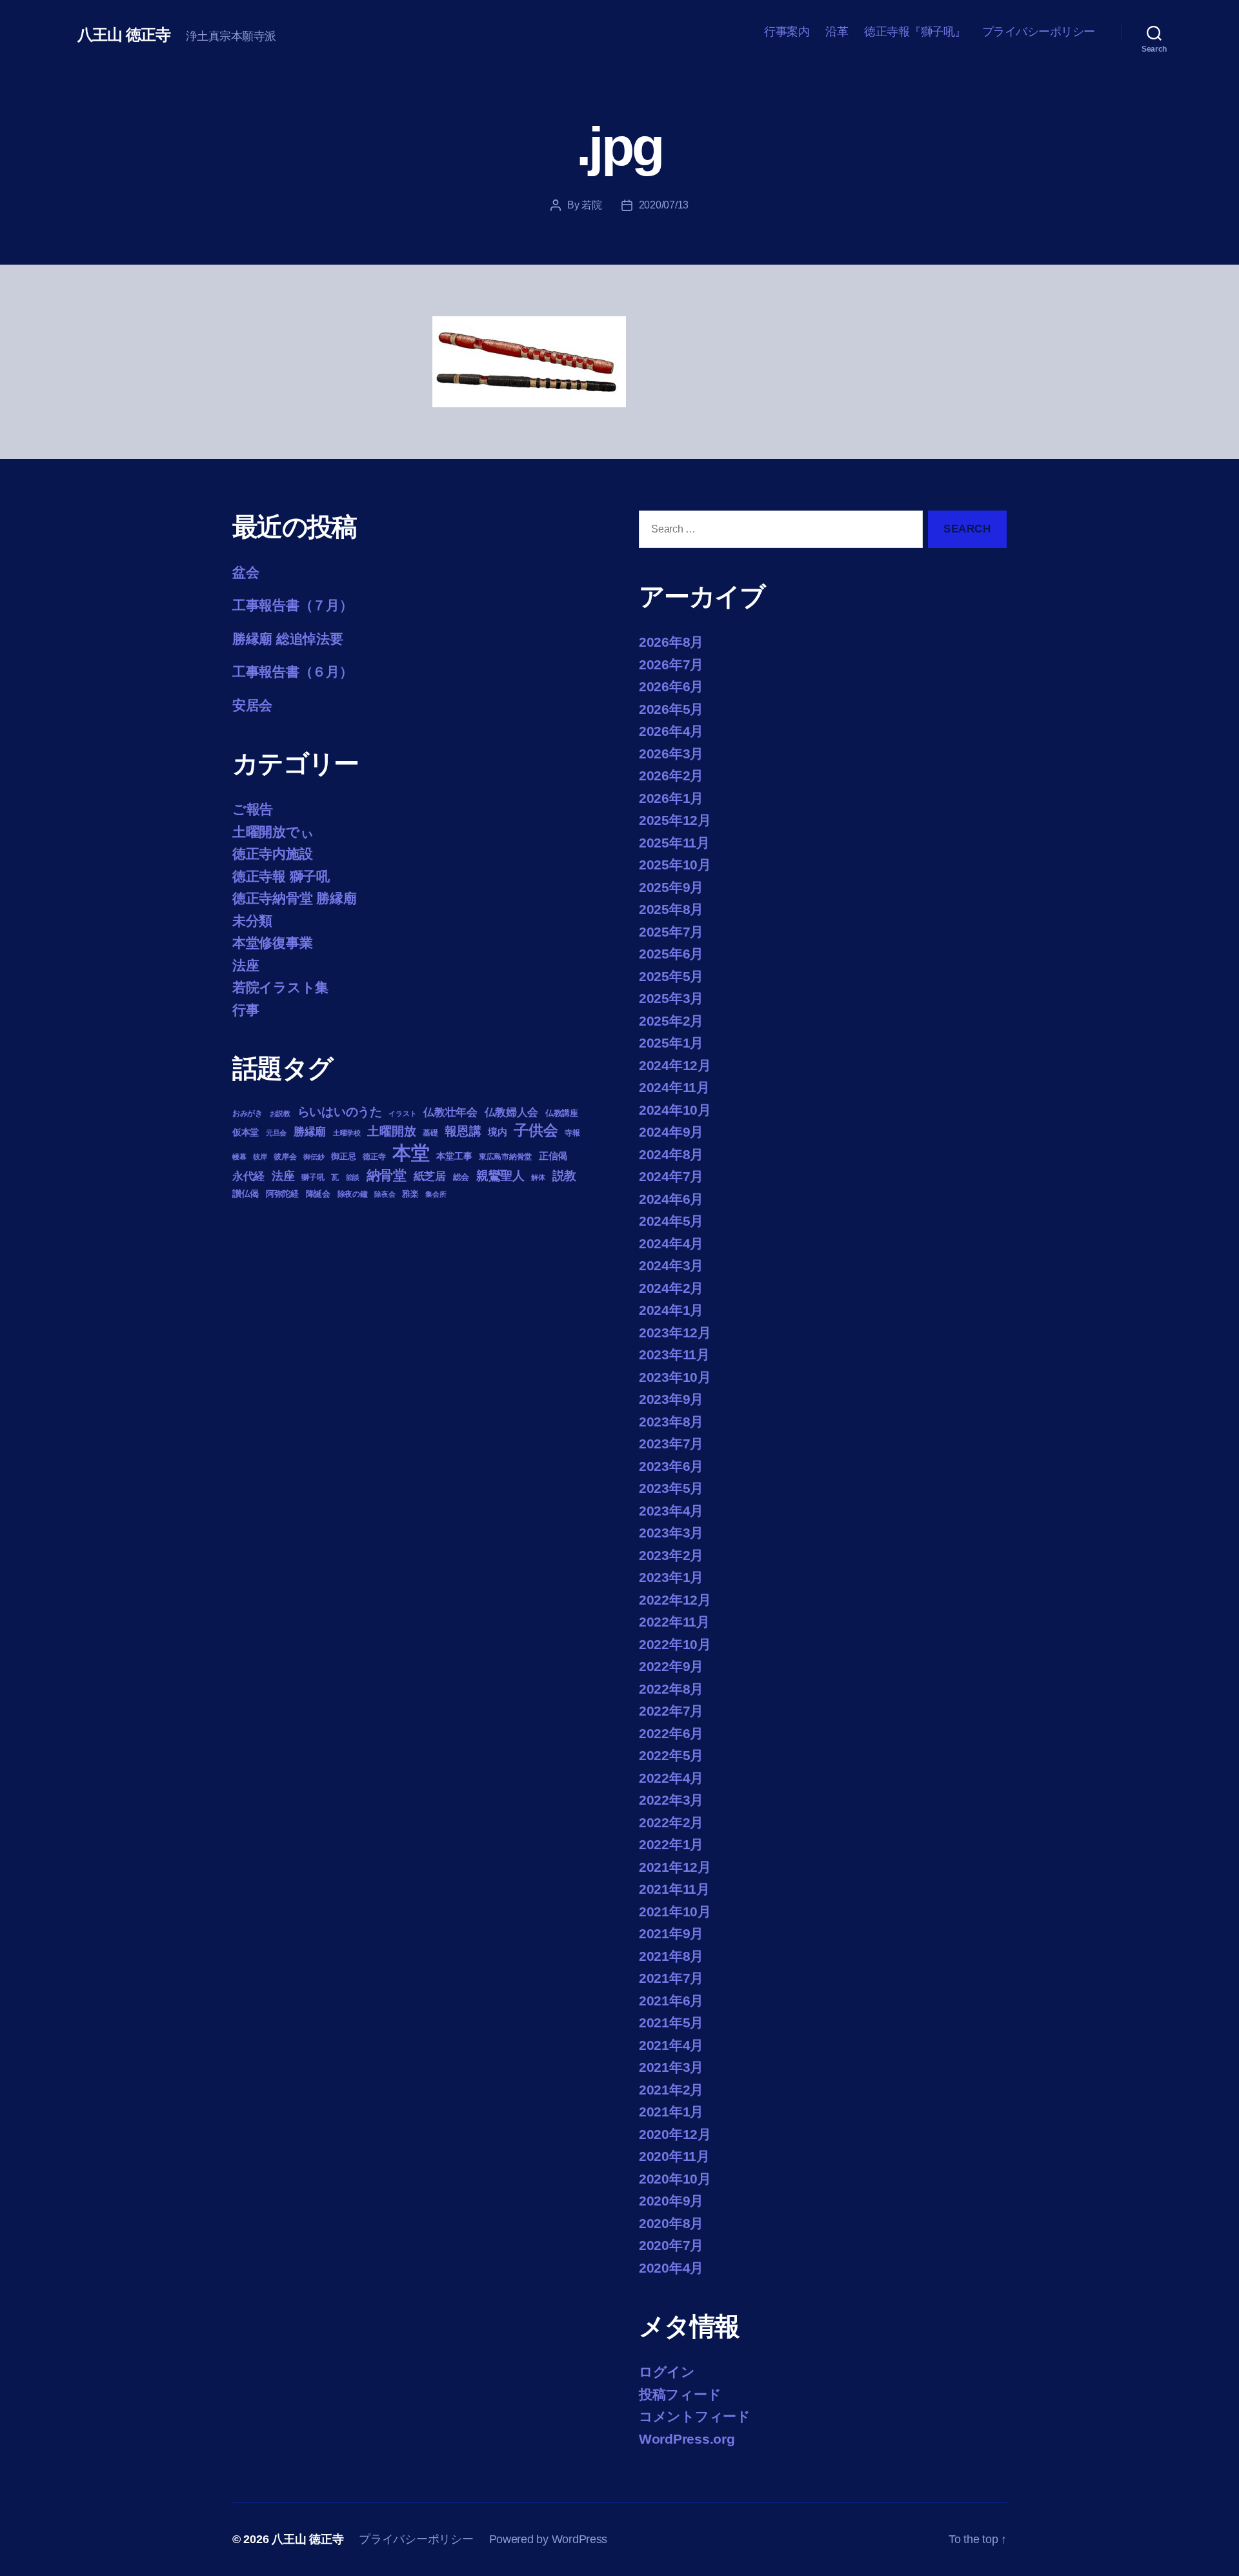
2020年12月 (675, 2134)
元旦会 (276, 1133)
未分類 (252, 921)
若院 (591, 205)
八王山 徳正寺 (124, 35)
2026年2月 (671, 776)
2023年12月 (675, 1333)
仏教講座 (562, 1113)
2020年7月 (671, 2245)
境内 (497, 1132)
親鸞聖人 (500, 1176)
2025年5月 (671, 976)
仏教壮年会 (450, 1112)
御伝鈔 (314, 1157)
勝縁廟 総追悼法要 (288, 639)
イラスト (402, 1113)
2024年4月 (671, 1243)
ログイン (667, 2372)
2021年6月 (671, 2001)
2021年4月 (671, 2045)
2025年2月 (671, 1021)
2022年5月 (671, 1755)
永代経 (248, 1176)
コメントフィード (695, 2416)
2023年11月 (674, 1354)
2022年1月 (671, 1844)
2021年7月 (671, 1978)
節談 (353, 1177)
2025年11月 (674, 843)
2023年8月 (671, 1422)
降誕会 (318, 1194)
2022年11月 (674, 1622)
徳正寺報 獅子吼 (281, 876)
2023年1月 (671, 1577)
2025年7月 (671, 932)
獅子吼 (313, 1177)
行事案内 (787, 32)
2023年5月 (671, 1488)
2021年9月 (671, 1933)
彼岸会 (285, 1157)
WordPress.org (687, 2439)
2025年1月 (671, 1043)
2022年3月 (671, 1800)
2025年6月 (671, 954)
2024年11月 (674, 1087)
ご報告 (253, 809)
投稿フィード (680, 2394)
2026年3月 (671, 754)
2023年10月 (675, 1377)
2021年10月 (675, 1912)
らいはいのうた (340, 1112)
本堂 (411, 1152)
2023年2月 (671, 1555)
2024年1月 (671, 1310)
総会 (461, 1177)
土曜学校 (347, 1133)
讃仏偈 (246, 1194)
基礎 (430, 1133)
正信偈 (553, 1156)
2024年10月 (675, 1110)
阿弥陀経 (282, 1194)
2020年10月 (675, 2179)
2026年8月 (671, 642)
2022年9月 (671, 1666)
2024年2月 (671, 1288)
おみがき (247, 1113)
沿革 (837, 32)
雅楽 (410, 1194)
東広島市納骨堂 (505, 1157)
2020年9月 (671, 2201)
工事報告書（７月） (293, 605)
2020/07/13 (664, 205)
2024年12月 (675, 1065)
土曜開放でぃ (273, 832)
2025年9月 (671, 887)
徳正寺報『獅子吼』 (915, 32)
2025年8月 (671, 909)
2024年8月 (671, 1154)
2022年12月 (675, 1600)
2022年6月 (671, 1733)
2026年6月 (671, 686)
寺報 (572, 1133)
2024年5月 (671, 1221)
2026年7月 (671, 664)
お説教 (280, 1113)
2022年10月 (675, 1644)
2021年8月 (671, 1956)
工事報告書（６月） (293, 672)
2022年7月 (671, 1711)
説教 (564, 1175)
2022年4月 (671, 1778)
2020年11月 (674, 2156)
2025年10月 (675, 865)
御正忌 (343, 1156)
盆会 (246, 572)
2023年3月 (671, 1533)
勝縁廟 (310, 1131)
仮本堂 (246, 1132)
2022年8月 (671, 1689)
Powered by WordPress (549, 2539)
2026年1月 (671, 798)
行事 (246, 1010)
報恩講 (463, 1131)
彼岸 (260, 1157)
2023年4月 (671, 1511)
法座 (246, 965)
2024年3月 (671, 1265)
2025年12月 (675, 820)
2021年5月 (671, 2023)
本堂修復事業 (272, 943)
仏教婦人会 (512, 1112)
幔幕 (239, 1157)
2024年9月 (671, 1132)
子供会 (536, 1130)
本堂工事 (454, 1156)
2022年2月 (671, 1822)
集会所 (436, 1194)
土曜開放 (391, 1131)
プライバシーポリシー (1039, 32)
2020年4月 (671, 2268)
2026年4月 (671, 731)
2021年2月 (671, 2090)
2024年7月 (671, 1176)
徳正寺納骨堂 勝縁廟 (294, 898)
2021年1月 (671, 2112)
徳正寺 (374, 1157)
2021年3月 (671, 2067)
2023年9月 (671, 1399)
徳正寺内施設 (272, 854)
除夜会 (385, 1194)
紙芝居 (430, 1176)
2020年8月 (671, 2223)
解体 (538, 1177)
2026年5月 (671, 709)
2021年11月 (674, 1889)
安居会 (252, 705)
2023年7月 (671, 1444)
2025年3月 (671, 998)
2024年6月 (671, 1199)
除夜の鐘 (353, 1194)
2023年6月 (671, 1466)
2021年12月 (675, 1867)
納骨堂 (387, 1175)
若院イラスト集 (280, 987)
